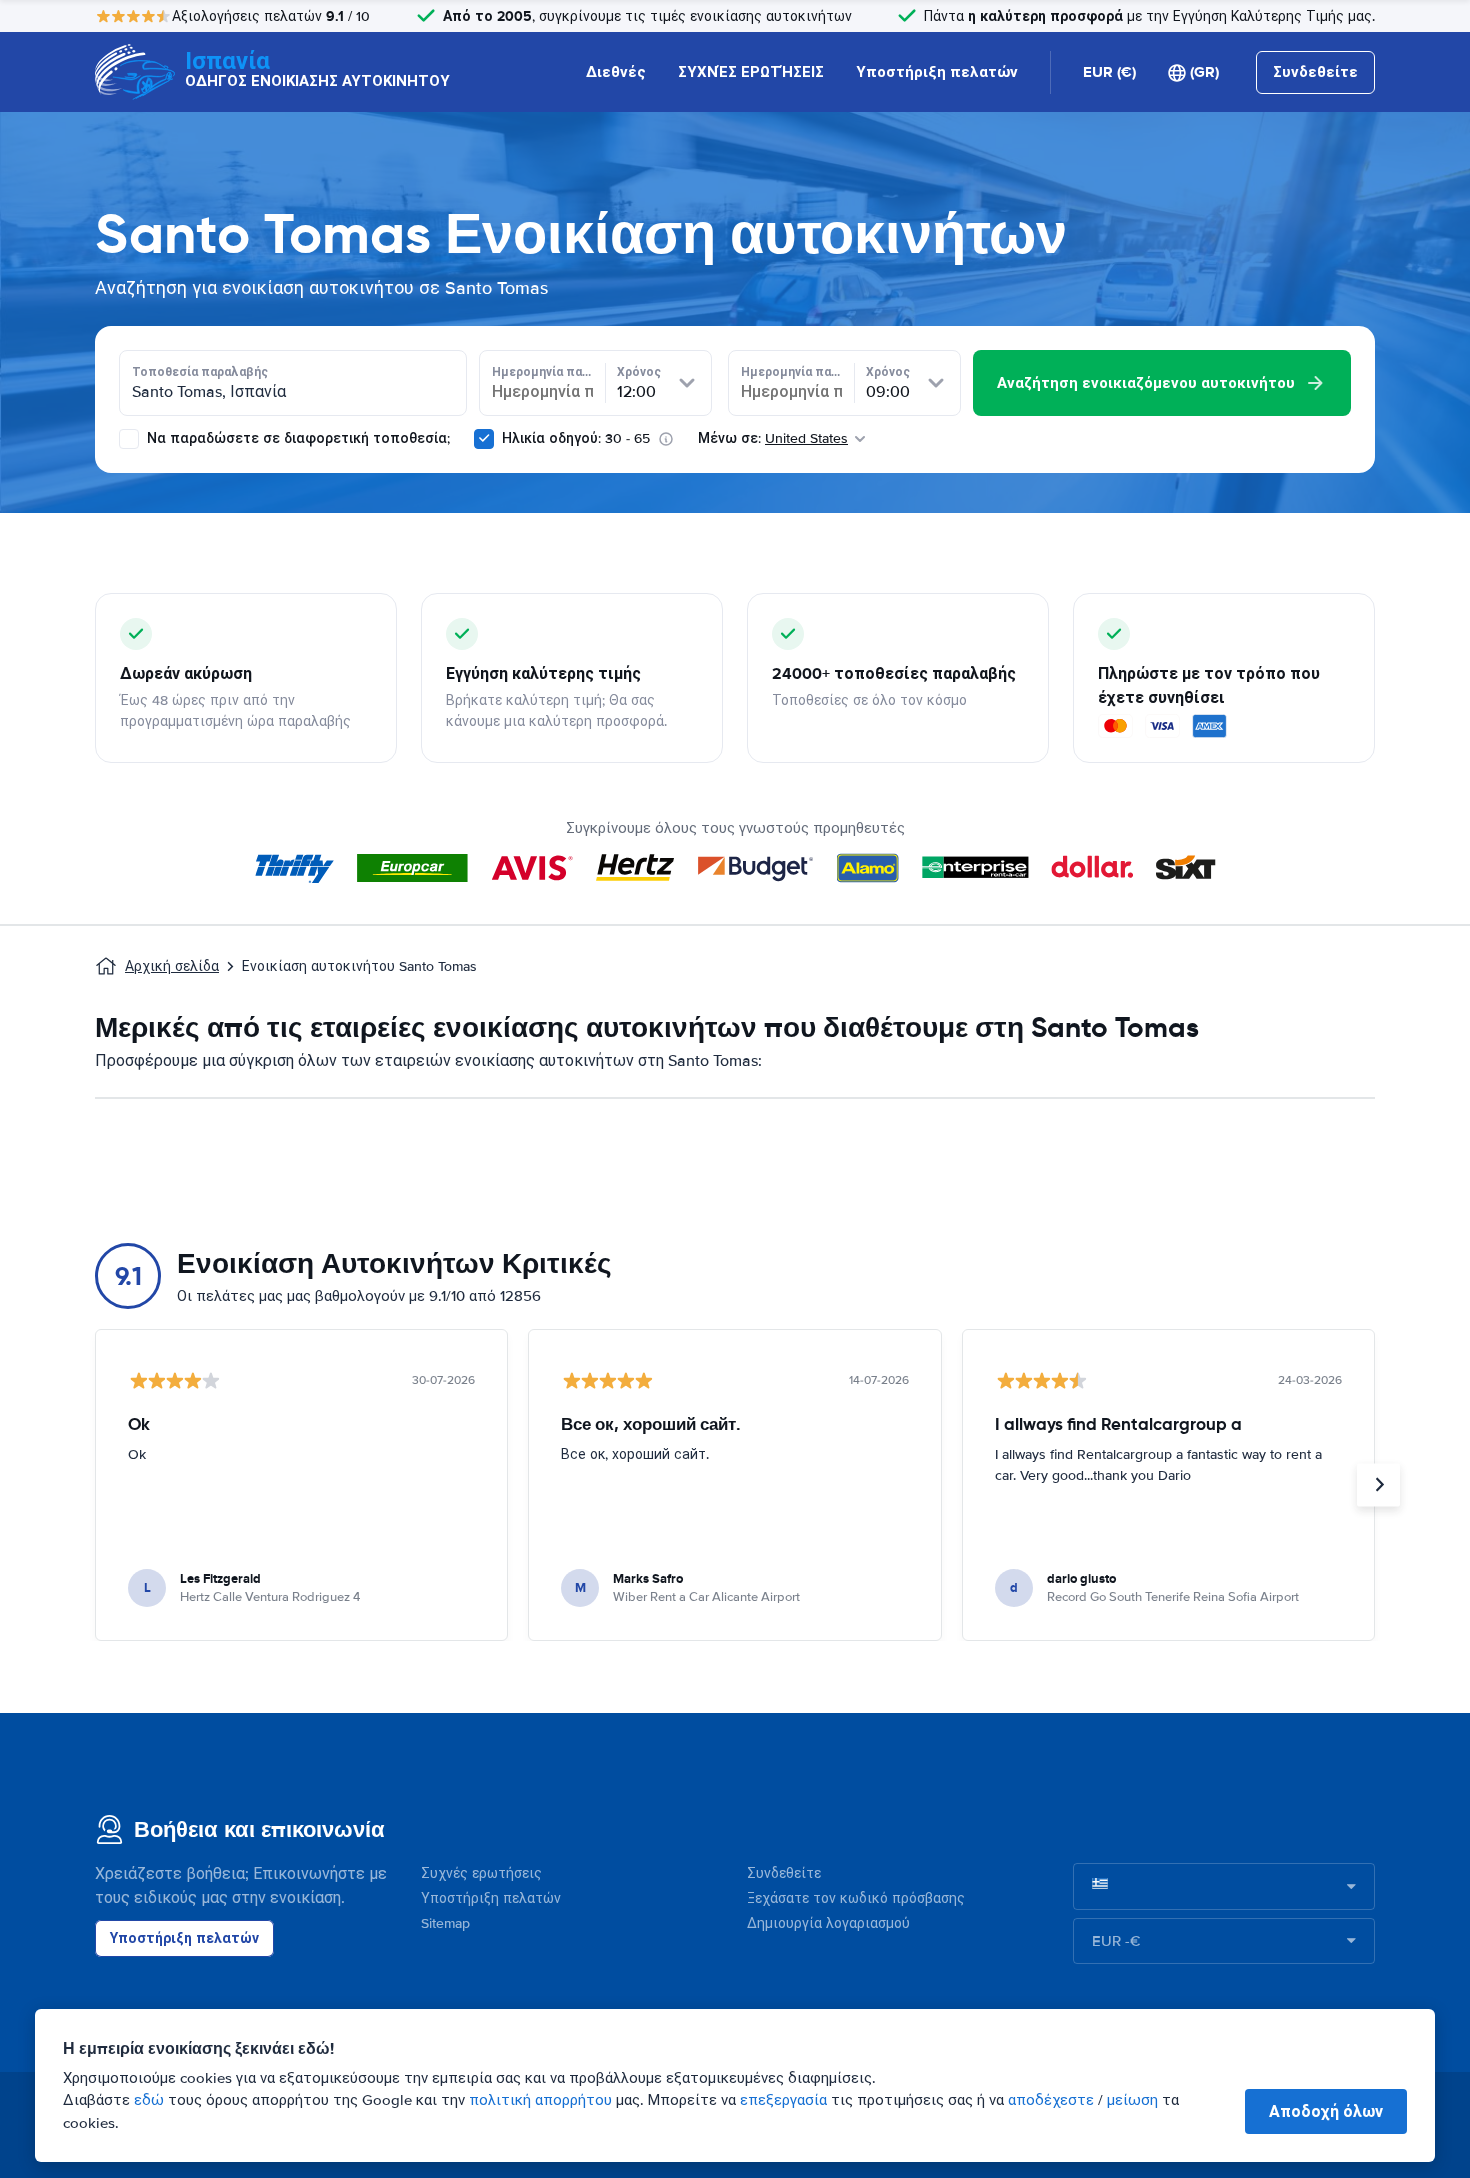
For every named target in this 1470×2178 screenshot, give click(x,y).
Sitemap (445, 1923)
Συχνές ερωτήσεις (481, 1873)
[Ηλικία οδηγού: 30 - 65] (484, 439)
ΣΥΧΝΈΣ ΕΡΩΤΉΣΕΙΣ (751, 72)
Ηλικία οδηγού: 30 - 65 (576, 438)
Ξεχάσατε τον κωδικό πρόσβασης (856, 1898)
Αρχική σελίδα (172, 966)
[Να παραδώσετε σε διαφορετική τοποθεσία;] (129, 439)
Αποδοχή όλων (1326, 2111)
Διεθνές (616, 72)
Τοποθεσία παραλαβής (200, 372)
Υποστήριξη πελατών (937, 72)
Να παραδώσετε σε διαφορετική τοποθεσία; (296, 438)
